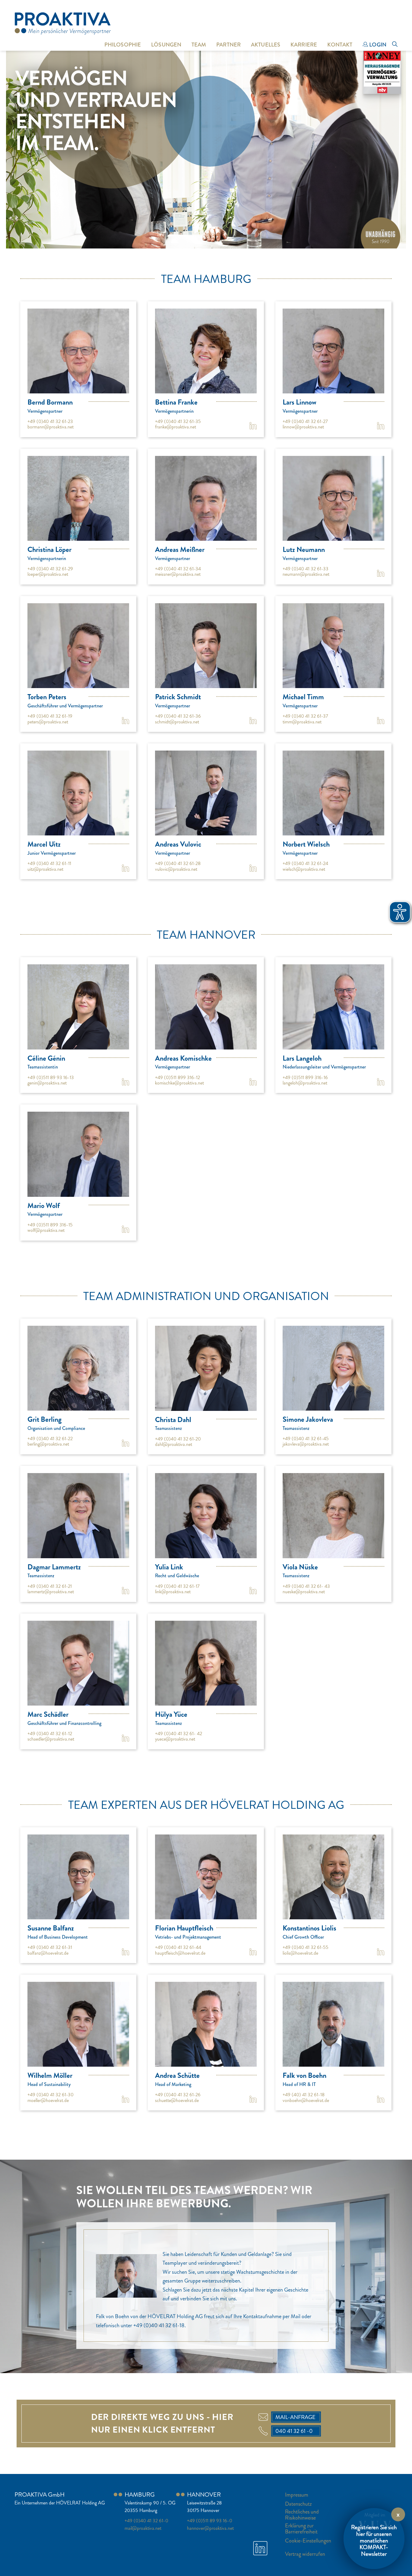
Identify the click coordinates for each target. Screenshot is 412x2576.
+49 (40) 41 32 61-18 (304, 2095)
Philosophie (123, 45)
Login (377, 45)
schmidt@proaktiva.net (177, 722)
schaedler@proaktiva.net (51, 1739)
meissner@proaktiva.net (178, 574)
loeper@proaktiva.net (48, 574)
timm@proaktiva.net (302, 722)
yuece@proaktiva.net (175, 1739)
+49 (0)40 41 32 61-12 (50, 1733)
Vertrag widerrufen (305, 2554)
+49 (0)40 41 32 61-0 (146, 2521)
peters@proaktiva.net (48, 722)
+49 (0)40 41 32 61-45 (306, 1439)
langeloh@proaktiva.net (305, 1083)
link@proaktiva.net (173, 1592)
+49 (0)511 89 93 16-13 (51, 1077)
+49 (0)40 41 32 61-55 (306, 1947)
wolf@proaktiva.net (46, 1230)
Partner (228, 45)
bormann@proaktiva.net (51, 427)
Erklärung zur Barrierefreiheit (301, 2529)
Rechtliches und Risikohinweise (302, 2515)
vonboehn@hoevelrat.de (306, 2100)
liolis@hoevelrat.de (300, 1953)
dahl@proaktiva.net (174, 1444)
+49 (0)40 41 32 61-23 (50, 421)
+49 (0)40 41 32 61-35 (178, 421)
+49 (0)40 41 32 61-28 (178, 863)
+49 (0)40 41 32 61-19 (50, 716)
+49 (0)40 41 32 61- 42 (179, 1733)
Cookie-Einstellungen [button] (308, 2541)
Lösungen (166, 45)
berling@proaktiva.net (48, 1444)
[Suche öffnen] (395, 45)
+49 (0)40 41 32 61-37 (305, 716)
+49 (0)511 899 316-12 (177, 1077)
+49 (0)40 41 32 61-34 (178, 569)
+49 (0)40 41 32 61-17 (177, 1586)
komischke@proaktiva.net (179, 1083)
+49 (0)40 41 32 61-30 (51, 2095)
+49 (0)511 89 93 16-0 (210, 2521)
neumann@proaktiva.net (306, 574)
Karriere (304, 45)
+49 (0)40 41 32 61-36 (178, 716)
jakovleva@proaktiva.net (306, 1444)
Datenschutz (298, 2504)
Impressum (297, 2495)
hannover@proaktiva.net (210, 2528)
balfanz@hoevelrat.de (48, 1953)
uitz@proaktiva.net (45, 869)
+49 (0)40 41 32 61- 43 (306, 1586)
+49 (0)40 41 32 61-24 (305, 863)
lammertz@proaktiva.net (51, 1592)
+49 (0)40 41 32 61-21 (50, 1586)
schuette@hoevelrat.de (177, 2100)
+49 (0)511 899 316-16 (305, 1077)
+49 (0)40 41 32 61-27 (305, 421)
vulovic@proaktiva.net (176, 869)
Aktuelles (266, 45)
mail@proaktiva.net (143, 2528)
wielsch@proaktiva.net (304, 869)
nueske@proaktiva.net (304, 1592)
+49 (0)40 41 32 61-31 (50, 1947)
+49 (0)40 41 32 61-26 (178, 2095)
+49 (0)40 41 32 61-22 (50, 1439)
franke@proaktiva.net (176, 427)
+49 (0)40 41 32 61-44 (178, 1947)
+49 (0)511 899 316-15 (50, 1225)
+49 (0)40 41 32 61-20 (178, 1439)
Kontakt (340, 45)
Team (199, 45)
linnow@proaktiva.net (303, 427)
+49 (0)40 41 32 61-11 (49, 863)
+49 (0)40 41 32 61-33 (306, 569)
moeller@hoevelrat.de (48, 2100)
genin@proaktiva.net (47, 1083)
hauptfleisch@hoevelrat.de (180, 1953)
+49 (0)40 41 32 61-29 (50, 569)
